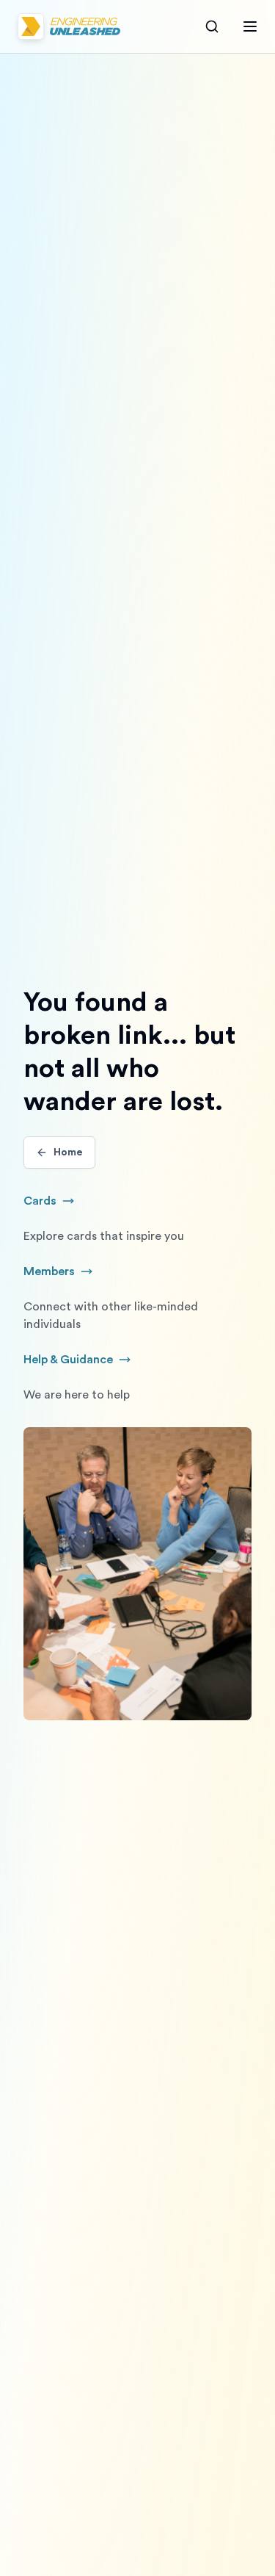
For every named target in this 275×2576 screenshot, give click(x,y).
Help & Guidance (92, 1361)
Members (66, 1273)
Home (68, 1152)
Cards (57, 1202)
